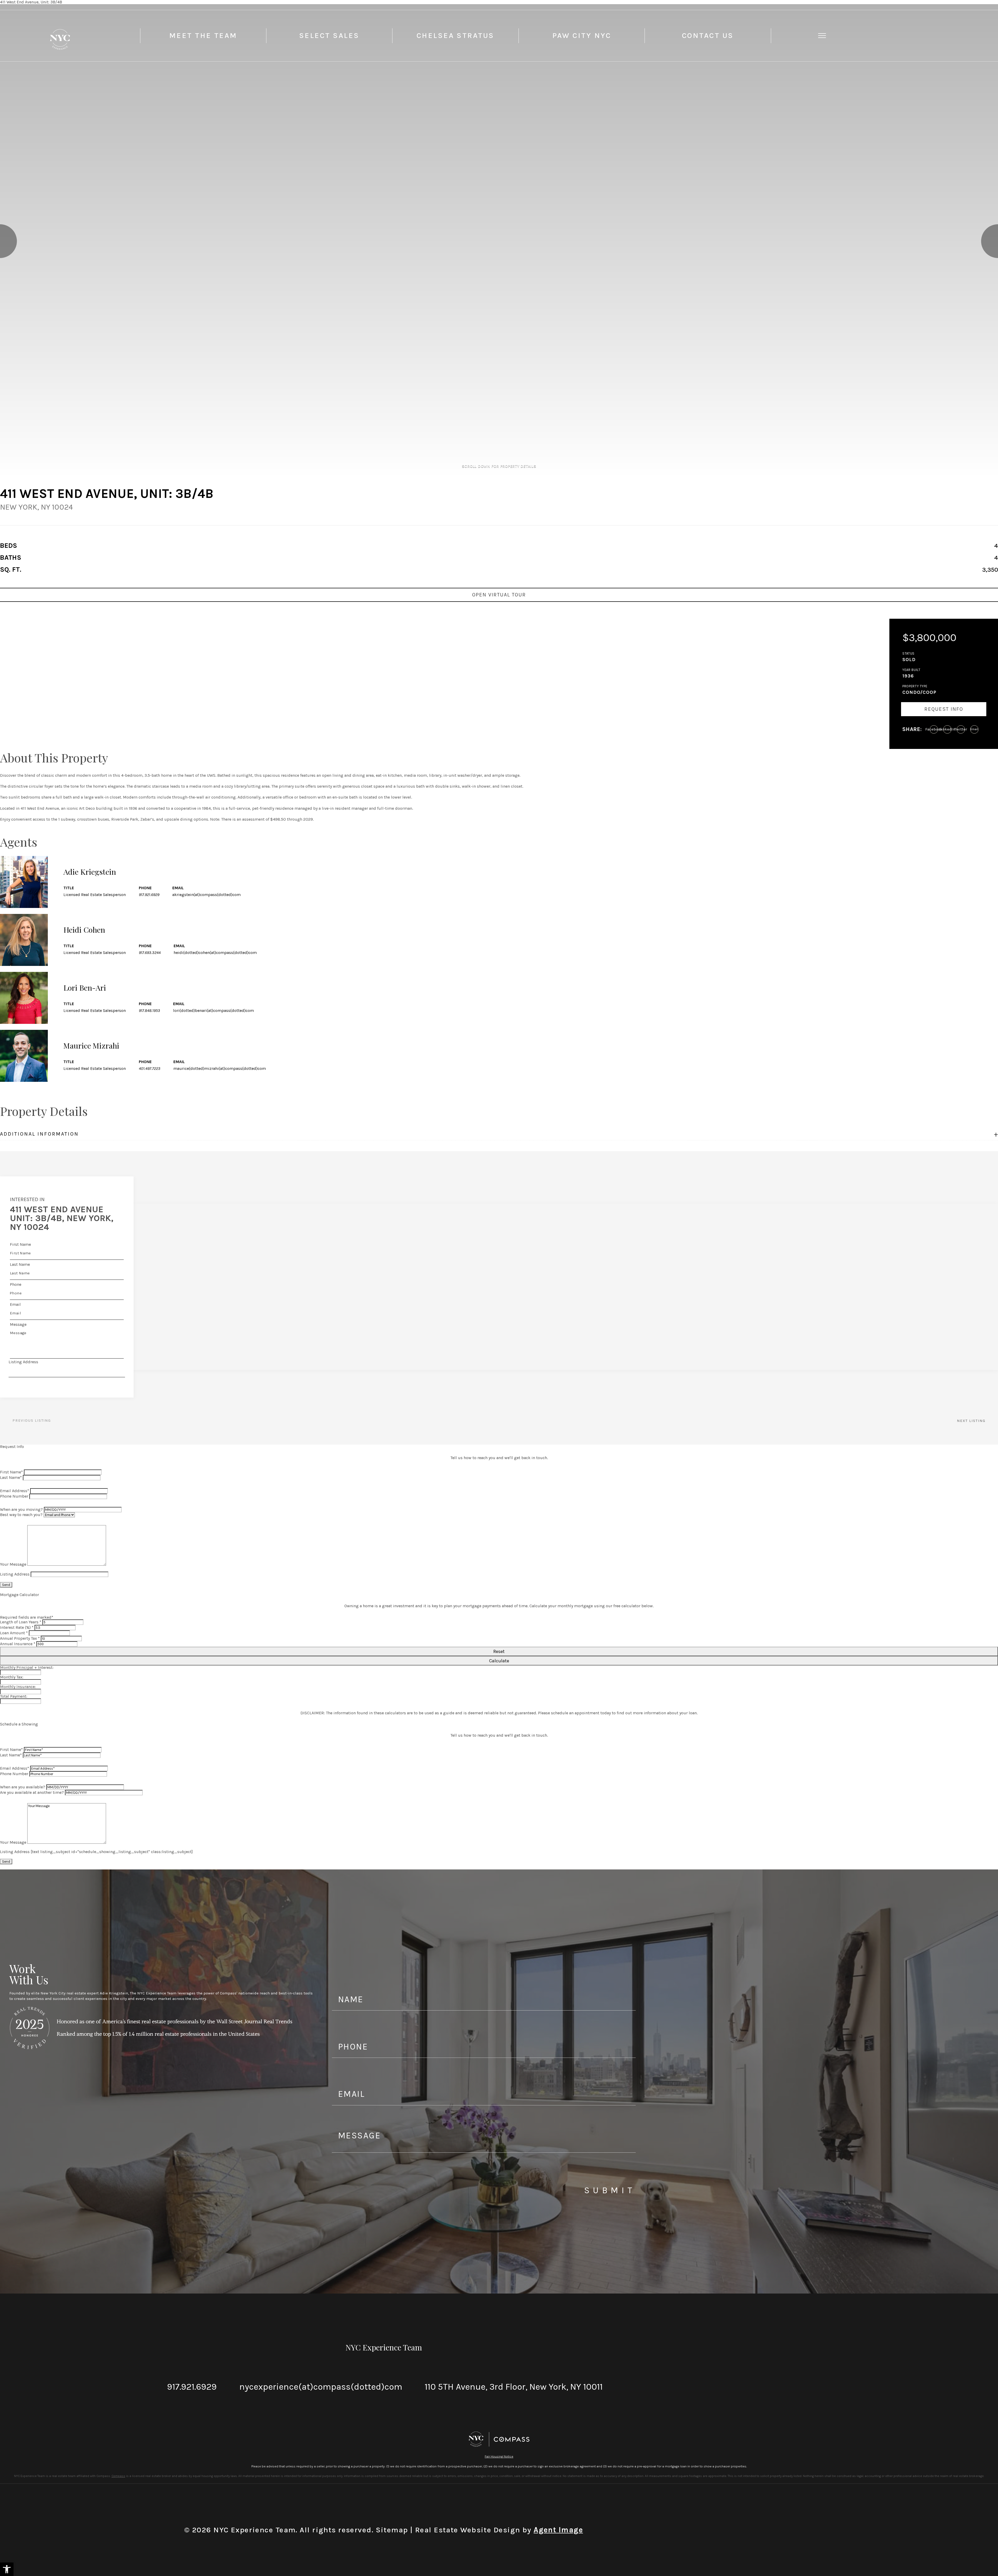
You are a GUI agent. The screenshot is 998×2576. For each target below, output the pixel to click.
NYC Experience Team (384, 2347)
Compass (118, 2476)
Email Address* (15, 1491)
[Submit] (123, 1358)
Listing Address (23, 1362)
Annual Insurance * (18, 1644)
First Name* (11, 1472)
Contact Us (708, 35)
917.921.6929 (149, 895)
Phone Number (14, 1496)
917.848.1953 (149, 1010)
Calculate (499, 1661)
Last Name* (11, 1477)
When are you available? (23, 1787)
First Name (20, 1244)
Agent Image (558, 2530)
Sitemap (392, 2530)
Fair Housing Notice (499, 2456)
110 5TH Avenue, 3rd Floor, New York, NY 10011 (514, 2387)
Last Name (20, 1264)
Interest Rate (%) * (17, 1627)
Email (15, 1304)
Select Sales (329, 35)
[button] (7, 2569)
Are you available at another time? (32, 1792)
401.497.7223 (150, 1068)
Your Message (13, 1564)
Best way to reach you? (21, 1515)
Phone (16, 1284)
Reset (499, 1651)
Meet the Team (203, 35)
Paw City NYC (582, 35)
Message (18, 1324)
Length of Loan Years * (21, 1622)
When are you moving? (21, 1509)
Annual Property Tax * (20, 1638)
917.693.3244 (150, 953)
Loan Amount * (14, 1633)
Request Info (944, 709)
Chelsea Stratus (455, 35)
